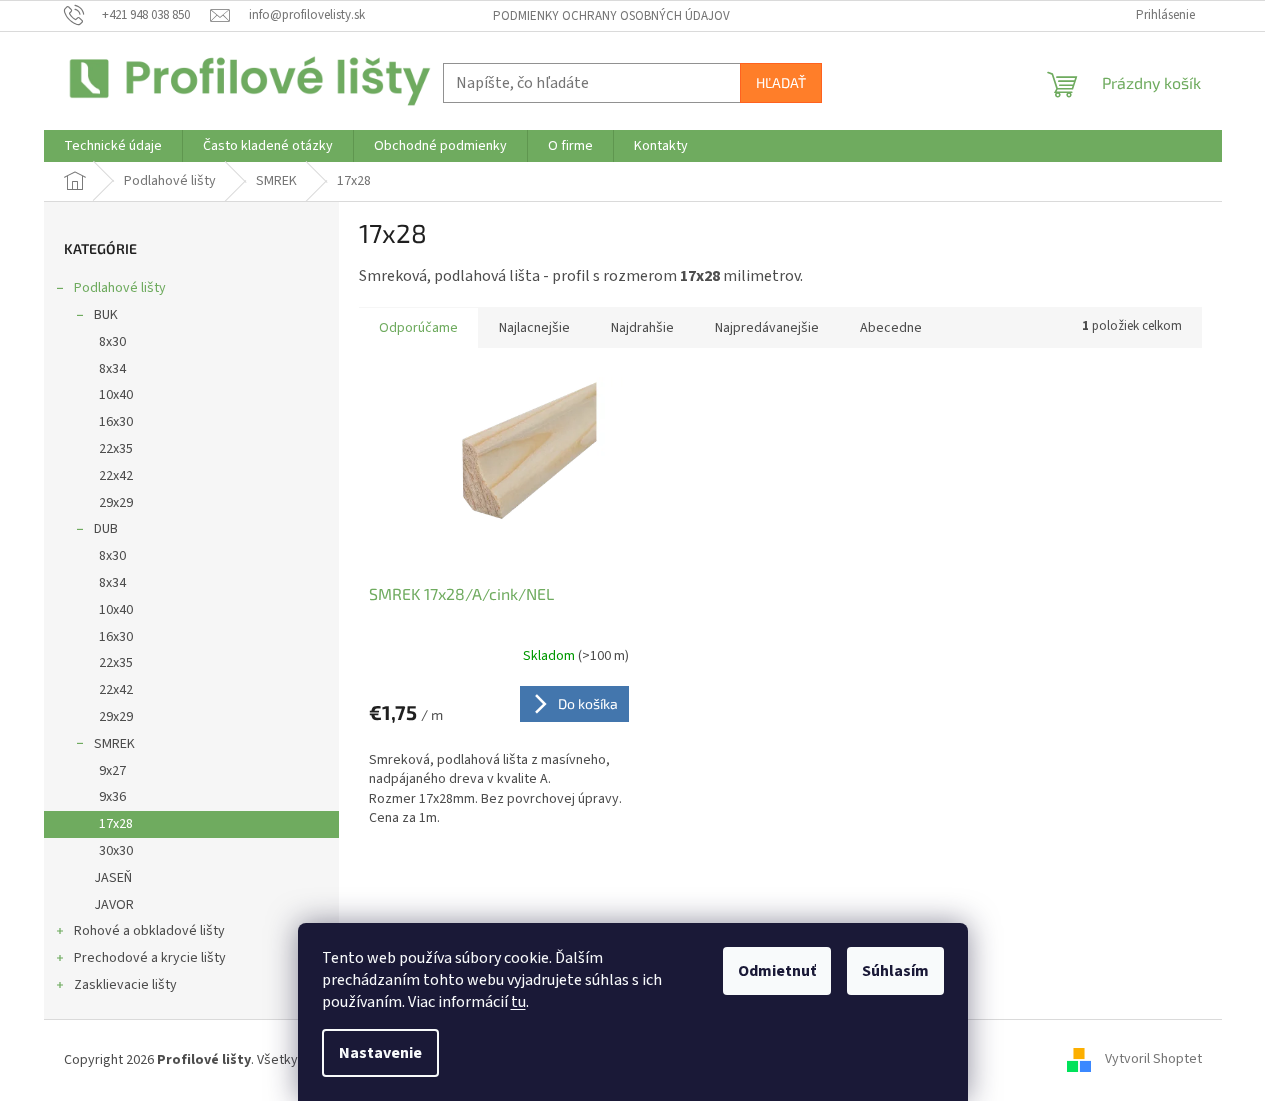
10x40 (116, 395)
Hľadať (781, 82)
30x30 (116, 851)
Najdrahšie (642, 328)
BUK (106, 315)
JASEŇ (113, 878)
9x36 (112, 797)
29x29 (116, 503)
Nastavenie (380, 1053)
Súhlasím (895, 971)
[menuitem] (113, 146)
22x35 (116, 449)
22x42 (116, 476)
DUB (106, 529)
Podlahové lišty (120, 288)
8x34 (112, 369)
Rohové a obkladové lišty (149, 931)
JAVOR (114, 905)
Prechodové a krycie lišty (150, 958)
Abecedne (891, 328)
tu (518, 1002)
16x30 (116, 422)
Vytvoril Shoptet (1153, 1060)
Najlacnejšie (534, 328)
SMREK (114, 744)
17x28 (116, 824)
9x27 (112, 771)
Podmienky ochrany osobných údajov (611, 16)
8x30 (112, 342)
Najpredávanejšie (767, 328)
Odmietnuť (777, 971)
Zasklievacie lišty (125, 985)
